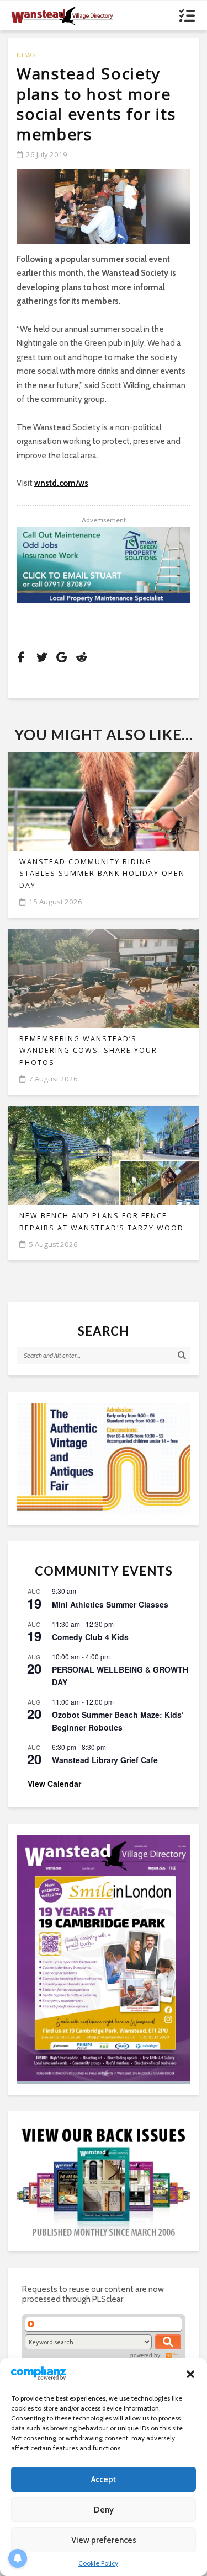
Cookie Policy (98, 2563)
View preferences (104, 2540)
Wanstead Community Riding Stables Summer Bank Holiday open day (102, 874)
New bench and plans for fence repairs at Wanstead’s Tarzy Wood (102, 1222)
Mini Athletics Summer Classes (110, 1604)
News (26, 55)
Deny (104, 2510)
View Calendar (54, 1784)
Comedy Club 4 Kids (90, 1637)
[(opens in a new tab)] (104, 1958)
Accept (104, 2479)
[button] (190, 2374)
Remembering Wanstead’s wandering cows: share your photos (88, 1051)
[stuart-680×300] (104, 565)
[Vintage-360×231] (104, 1458)
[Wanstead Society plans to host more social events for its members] (104, 207)
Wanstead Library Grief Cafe (105, 1760)
